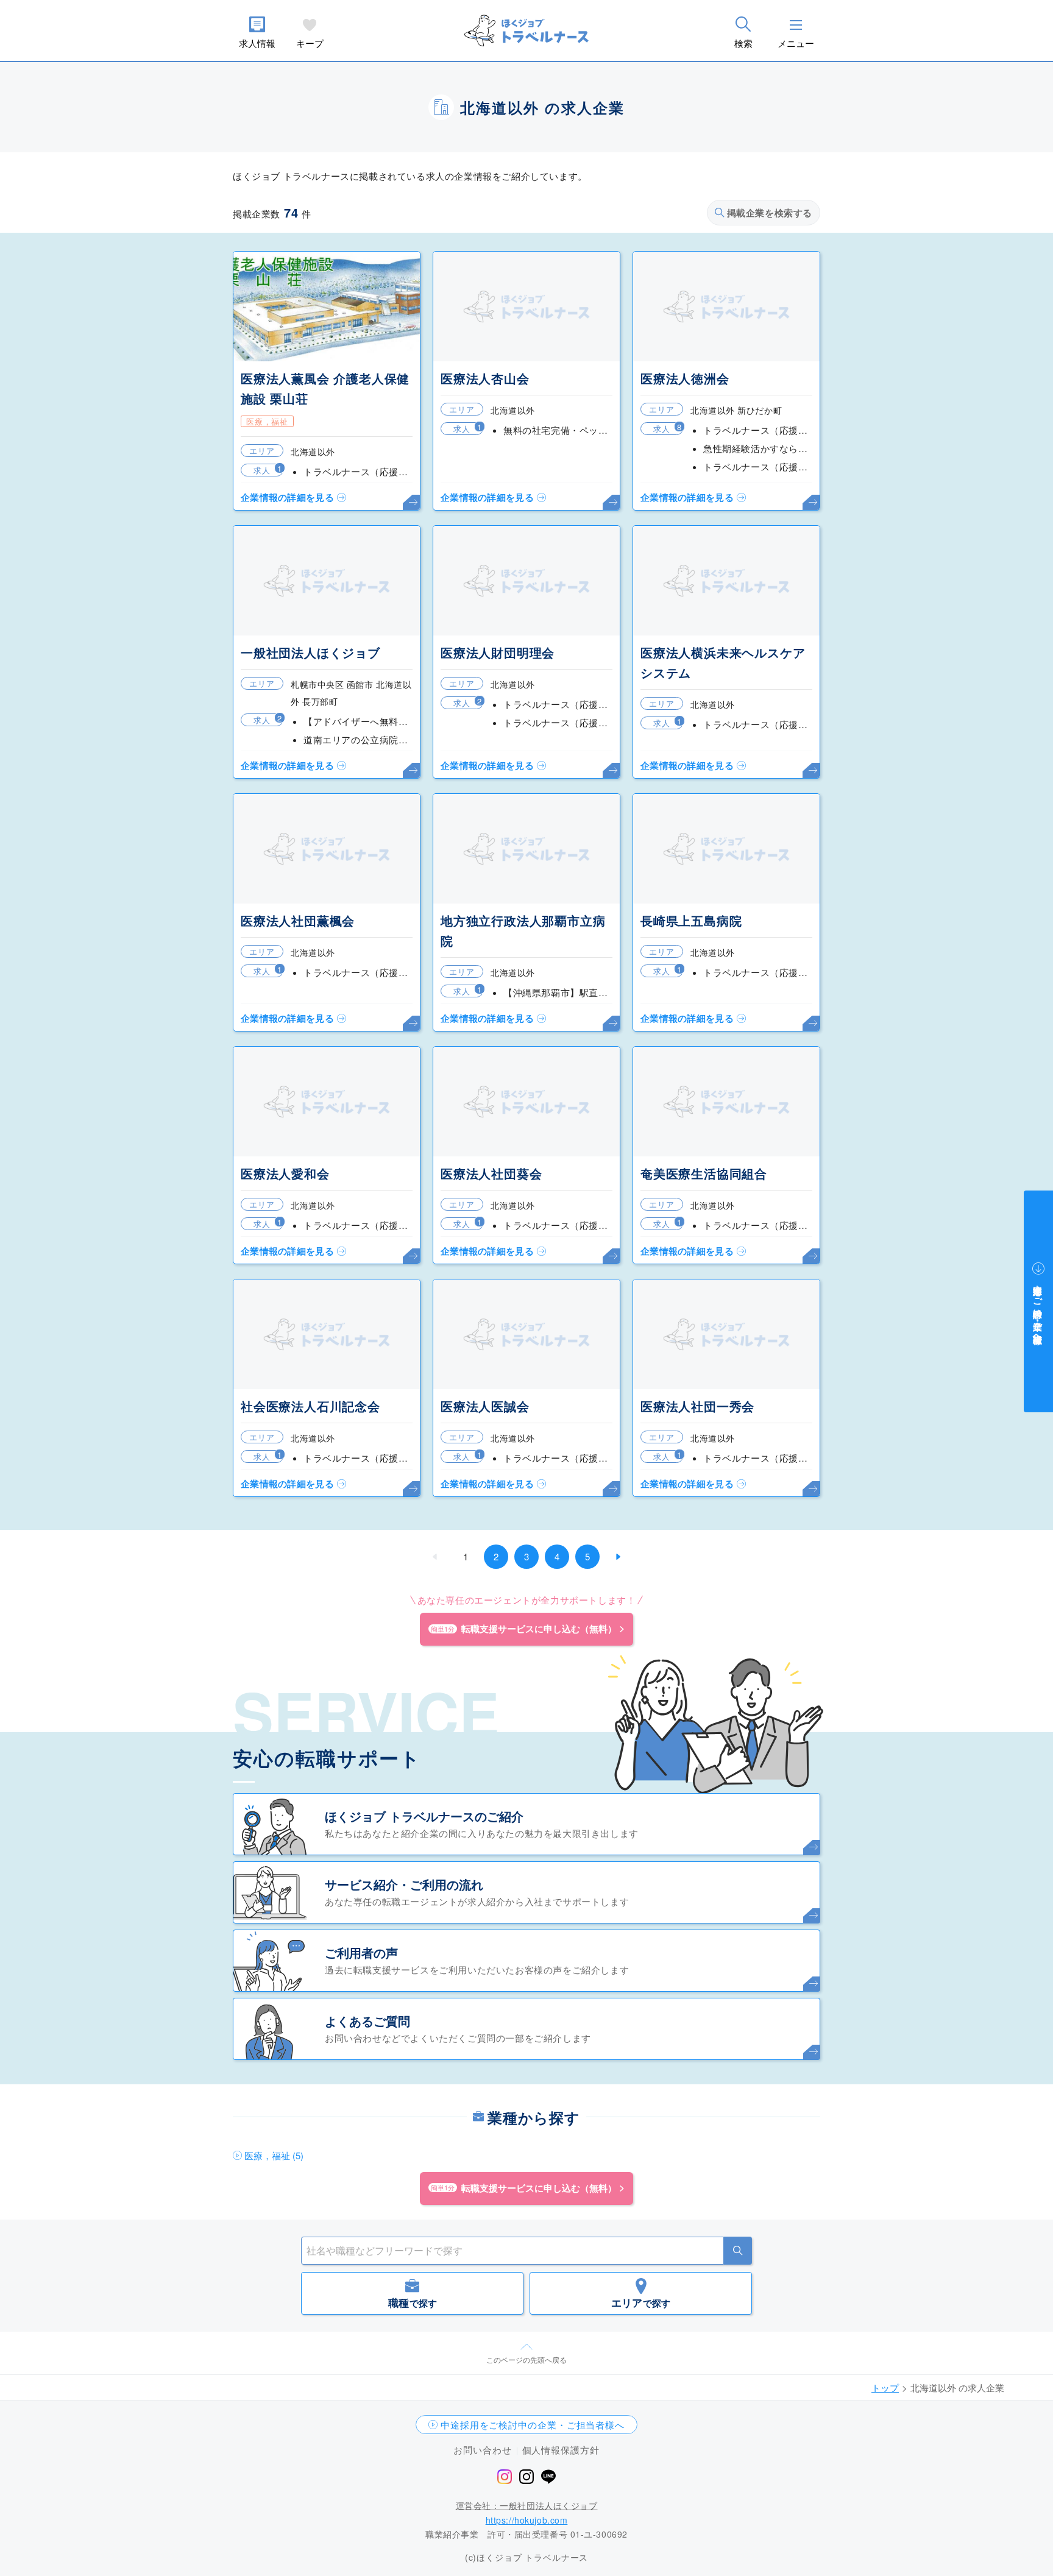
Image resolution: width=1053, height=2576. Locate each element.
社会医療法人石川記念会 (310, 1406)
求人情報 (257, 43)
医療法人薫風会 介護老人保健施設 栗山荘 (325, 388)
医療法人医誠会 (485, 1406)
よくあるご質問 (367, 2021)
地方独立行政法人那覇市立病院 (523, 930)
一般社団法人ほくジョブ (310, 652)
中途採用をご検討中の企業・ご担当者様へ (533, 2425)
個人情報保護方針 (561, 2450)
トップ (885, 2387)
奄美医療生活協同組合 (704, 1173)
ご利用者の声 (361, 1952)
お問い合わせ (482, 2450)
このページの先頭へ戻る (526, 2359)
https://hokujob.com (527, 2520)
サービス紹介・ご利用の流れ (404, 1884)
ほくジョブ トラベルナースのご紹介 (424, 1816)
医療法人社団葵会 (491, 1173)
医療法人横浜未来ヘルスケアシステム (723, 662)
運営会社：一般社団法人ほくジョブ (527, 2505)
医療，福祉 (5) (274, 2155)
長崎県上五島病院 (691, 920)
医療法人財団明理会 (498, 652)
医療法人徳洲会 (685, 378)
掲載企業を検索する (770, 213)
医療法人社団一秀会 (697, 1406)
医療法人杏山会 (485, 378)
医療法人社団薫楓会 (298, 920)
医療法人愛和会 (285, 1173)
